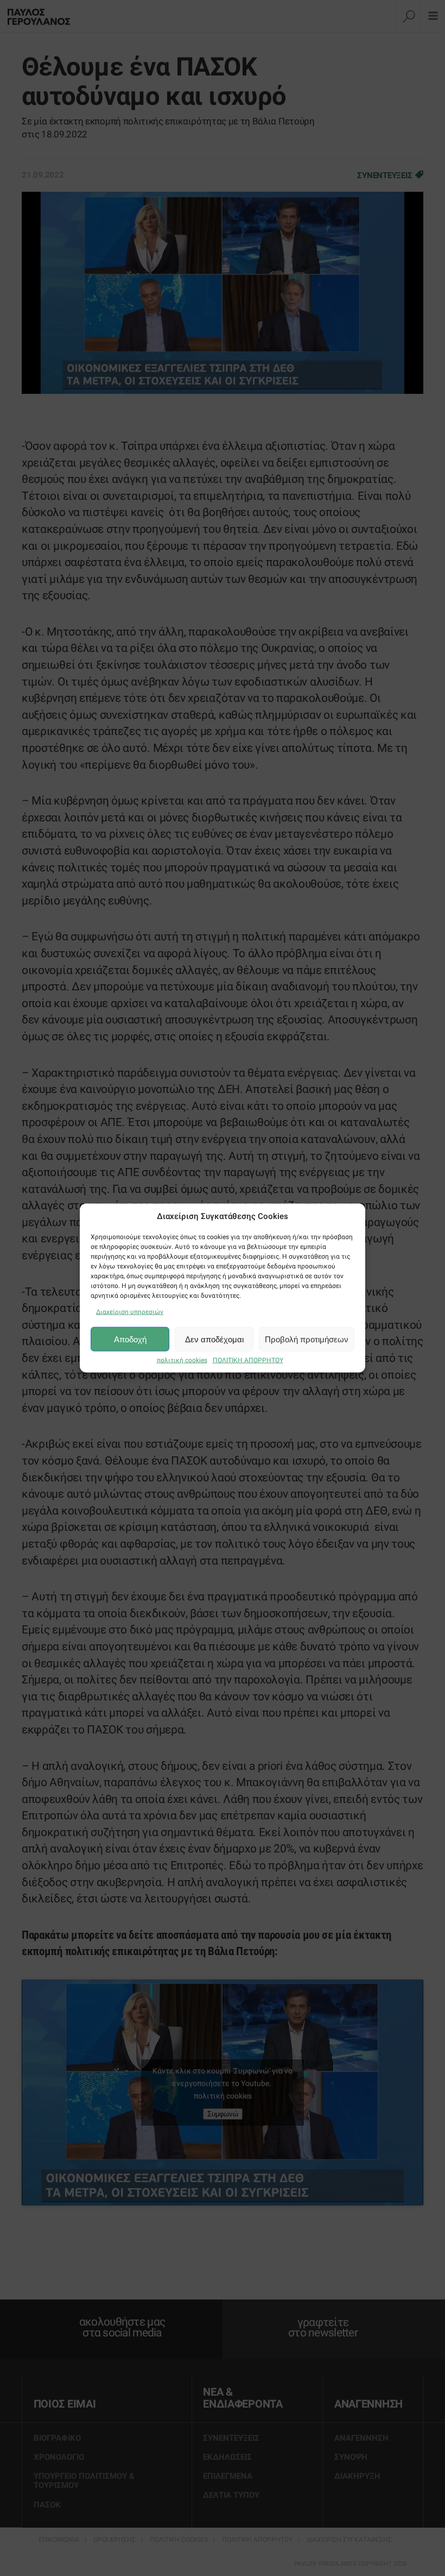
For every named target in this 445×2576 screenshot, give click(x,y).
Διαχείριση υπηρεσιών (130, 1312)
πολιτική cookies (182, 1360)
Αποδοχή (130, 1339)
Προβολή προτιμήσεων (307, 1339)
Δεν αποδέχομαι (214, 1339)
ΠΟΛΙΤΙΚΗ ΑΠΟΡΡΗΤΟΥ (248, 1360)
